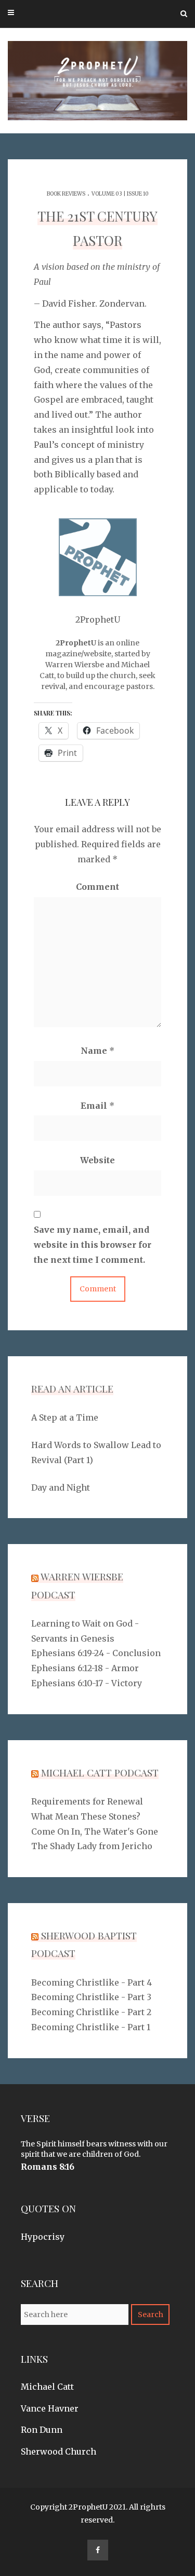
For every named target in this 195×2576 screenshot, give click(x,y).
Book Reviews (66, 194)
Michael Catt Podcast (100, 1772)
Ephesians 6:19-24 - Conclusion (96, 1653)
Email (97, 1106)
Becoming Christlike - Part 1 (91, 2027)
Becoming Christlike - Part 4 (92, 1982)
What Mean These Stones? (86, 1816)
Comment (97, 887)
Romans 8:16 (48, 2167)
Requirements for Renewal (87, 1801)
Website (97, 1160)
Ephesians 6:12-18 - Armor (85, 1668)
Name (97, 1051)
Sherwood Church (58, 2451)
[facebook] (98, 2550)
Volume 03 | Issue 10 (120, 194)
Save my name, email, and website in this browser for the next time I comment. (93, 1245)
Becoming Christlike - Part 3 (91, 1997)
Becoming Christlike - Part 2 (91, 2012)
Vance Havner (50, 2408)
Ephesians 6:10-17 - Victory (87, 1683)
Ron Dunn (42, 2430)
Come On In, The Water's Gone (95, 1831)
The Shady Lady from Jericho (92, 1846)
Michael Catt (47, 2387)
